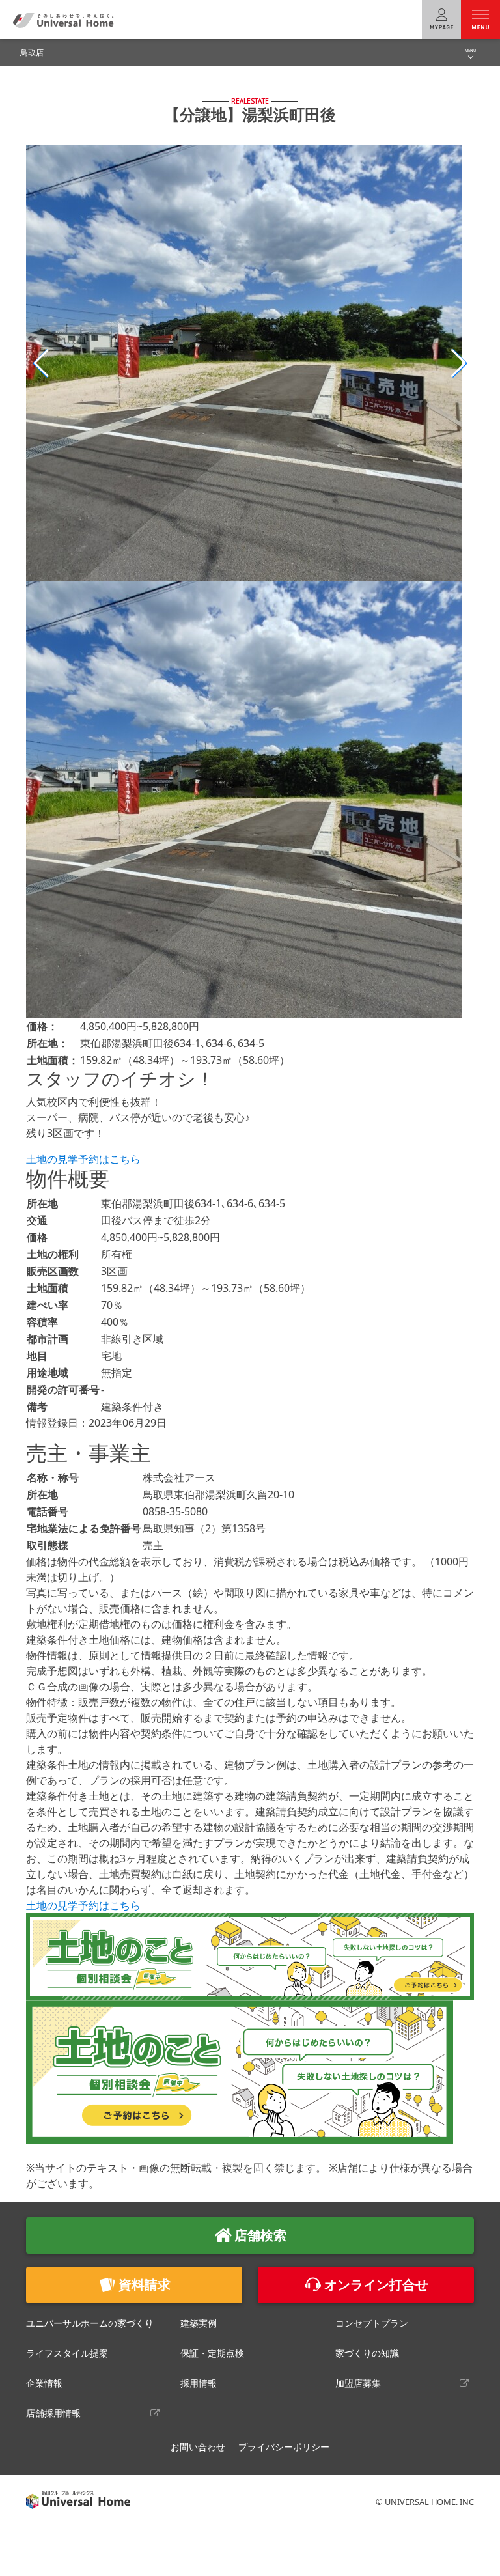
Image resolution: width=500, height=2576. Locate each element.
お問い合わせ (198, 2447)
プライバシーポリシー (284, 2447)
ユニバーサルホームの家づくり (90, 2323)
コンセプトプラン (372, 2323)
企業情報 (44, 2383)
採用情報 (199, 2383)
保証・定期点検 (212, 2353)
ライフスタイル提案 (67, 2353)
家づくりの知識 (367, 2353)
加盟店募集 (358, 2383)
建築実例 (199, 2323)
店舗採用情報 (53, 2413)
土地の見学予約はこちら (83, 1159)
